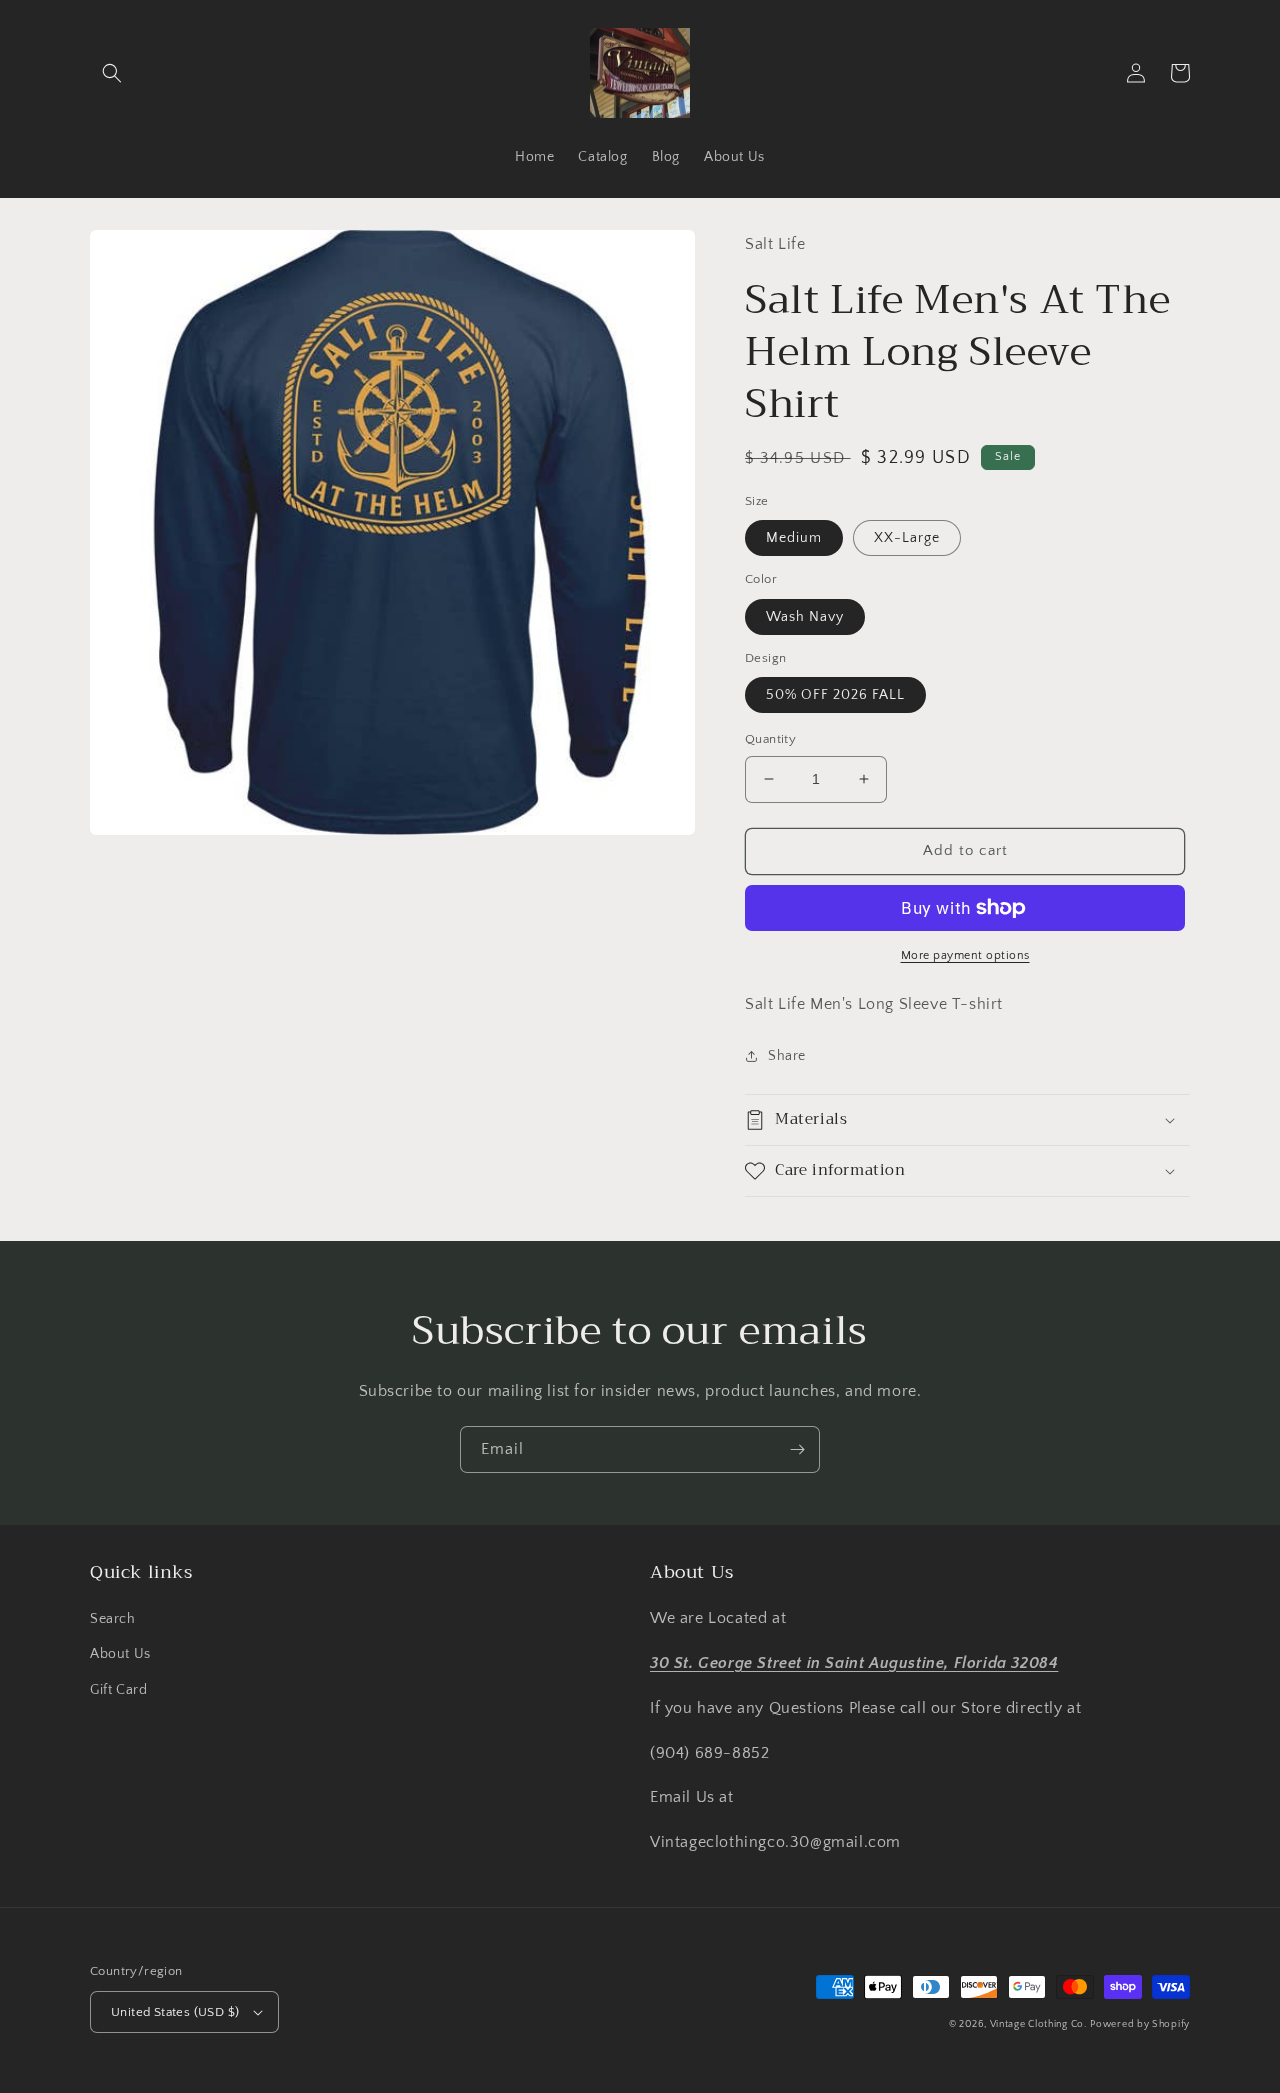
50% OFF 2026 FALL (835, 695)
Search (113, 1619)
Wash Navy (805, 617)
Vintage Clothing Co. (1038, 2024)
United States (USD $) (175, 2012)
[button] (112, 73)
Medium (794, 538)
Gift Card (118, 1690)
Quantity (770, 739)
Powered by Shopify (1140, 2024)
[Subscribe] (797, 1449)
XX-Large (907, 538)
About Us (120, 1654)
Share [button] (787, 1056)
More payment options (965, 955)
